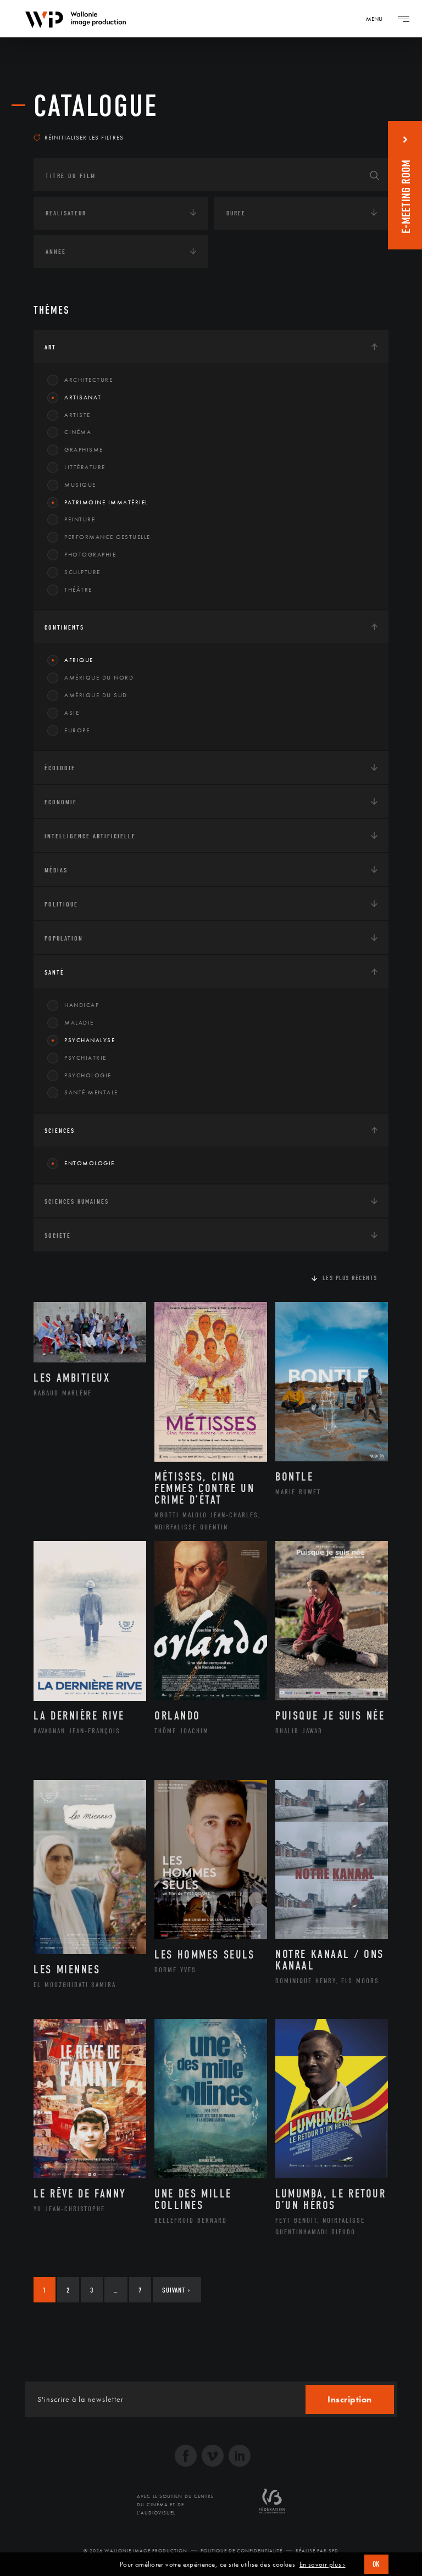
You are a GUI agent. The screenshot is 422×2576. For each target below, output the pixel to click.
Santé (54, 972)
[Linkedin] (240, 2457)
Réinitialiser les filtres (84, 137)
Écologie (60, 768)
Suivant (176, 2290)
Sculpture (82, 572)
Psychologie (88, 1075)
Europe (77, 730)
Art (50, 347)
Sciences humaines (77, 1201)
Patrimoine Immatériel (106, 502)
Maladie (79, 1022)
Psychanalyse (90, 1040)
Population (64, 938)
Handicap (82, 1005)
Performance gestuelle (107, 537)
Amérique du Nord (99, 677)
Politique (61, 904)
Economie (61, 802)
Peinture (80, 519)
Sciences (60, 1131)
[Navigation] (403, 19)
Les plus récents (350, 1278)
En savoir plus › (323, 2564)
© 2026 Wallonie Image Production (135, 2551)
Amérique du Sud (96, 695)
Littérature (85, 467)
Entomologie (90, 1163)
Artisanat (83, 397)
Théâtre (78, 589)
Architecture (88, 380)
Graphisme (84, 449)
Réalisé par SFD (317, 2551)
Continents (64, 627)
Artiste (77, 415)
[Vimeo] (213, 2457)
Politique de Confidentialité (241, 2551)
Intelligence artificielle (90, 836)
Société (58, 1236)
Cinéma (78, 432)
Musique (80, 485)
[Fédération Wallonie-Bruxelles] (272, 2505)
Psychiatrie (85, 1058)
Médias (56, 870)
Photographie (90, 554)
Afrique (79, 660)
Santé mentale (91, 1092)
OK (376, 2564)
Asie (72, 713)
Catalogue (96, 106)
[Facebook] (186, 2457)
